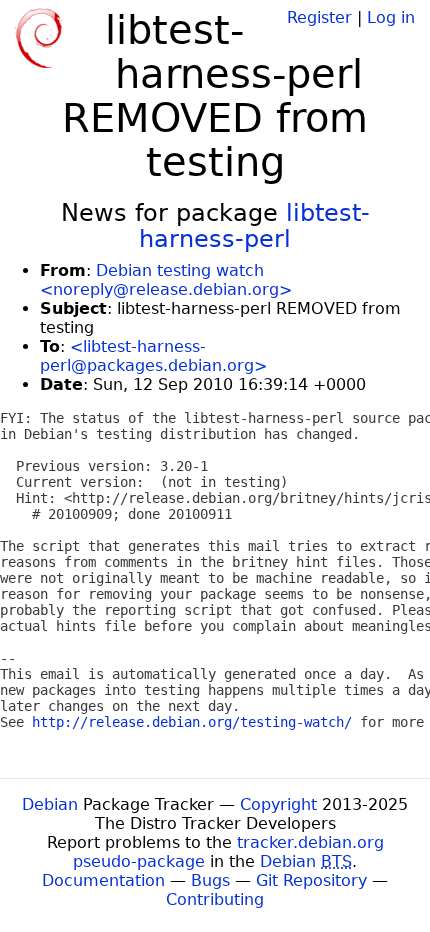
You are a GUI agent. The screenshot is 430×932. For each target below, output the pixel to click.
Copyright (278, 804)
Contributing (215, 899)
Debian (50, 804)
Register (319, 17)
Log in (391, 17)
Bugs (210, 880)
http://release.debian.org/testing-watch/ (192, 722)
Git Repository (311, 880)
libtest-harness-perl (254, 226)
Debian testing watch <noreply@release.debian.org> (166, 280)
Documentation (103, 880)
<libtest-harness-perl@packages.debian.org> (153, 356)
